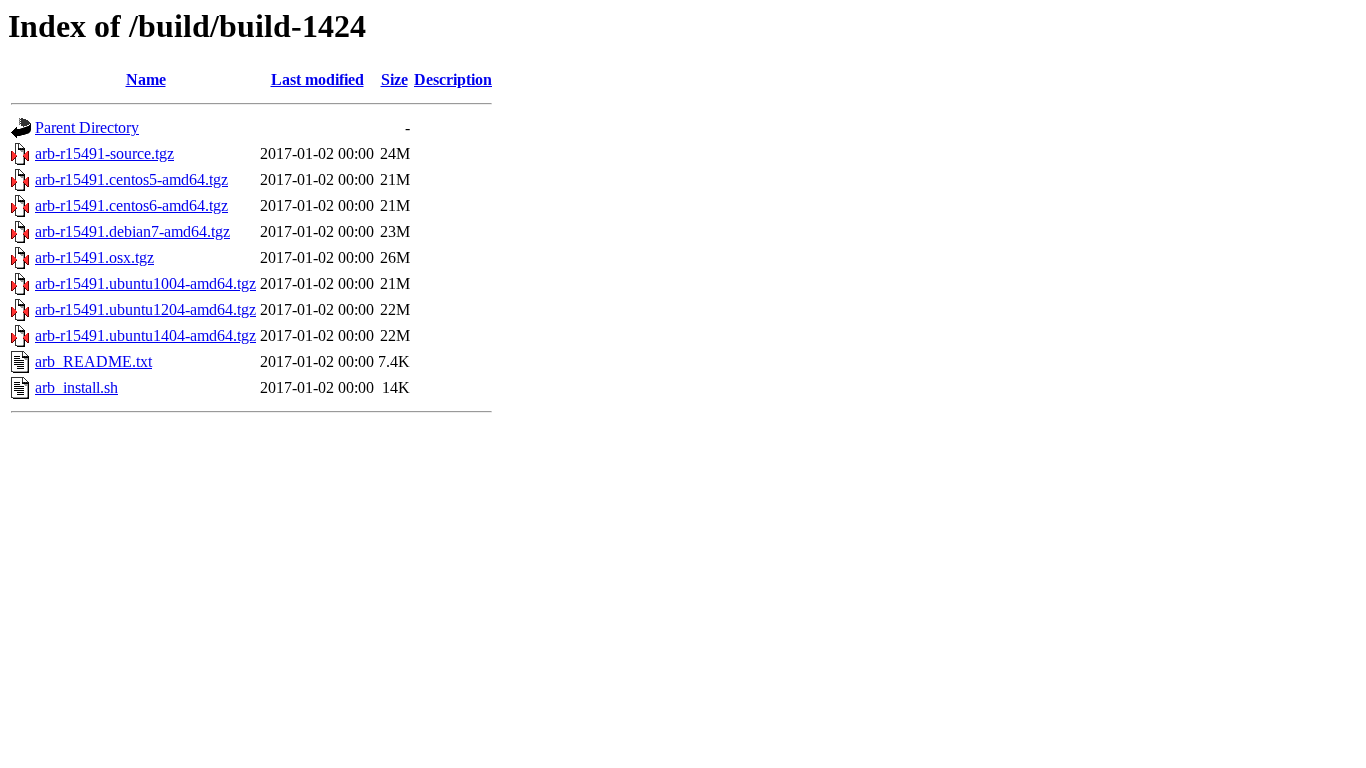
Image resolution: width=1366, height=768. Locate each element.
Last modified (317, 79)
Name (146, 79)
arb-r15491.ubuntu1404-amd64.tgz (145, 335)
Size (394, 79)
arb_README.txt (93, 361)
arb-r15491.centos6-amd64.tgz (131, 205)
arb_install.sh (76, 387)
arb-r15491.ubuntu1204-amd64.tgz (145, 309)
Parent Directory (87, 127)
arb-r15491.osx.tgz (94, 257)
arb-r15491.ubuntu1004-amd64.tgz (145, 283)
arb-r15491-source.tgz (104, 153)
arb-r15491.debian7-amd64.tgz (132, 231)
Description (453, 79)
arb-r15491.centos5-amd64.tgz (131, 179)
